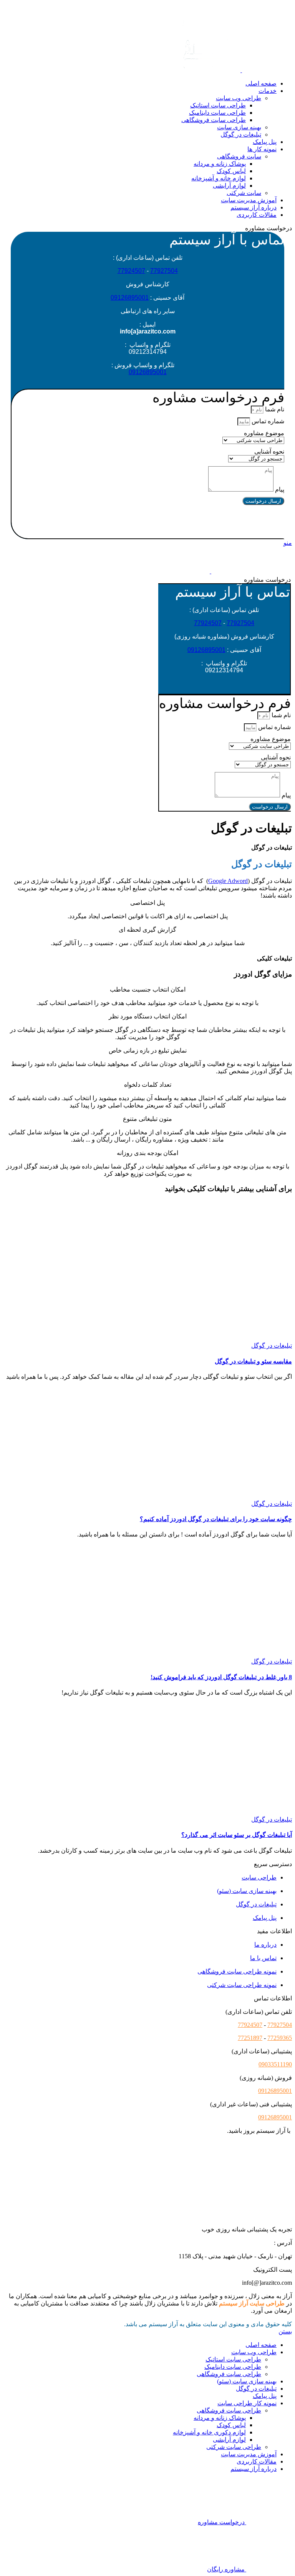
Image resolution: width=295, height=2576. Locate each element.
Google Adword (228, 881)
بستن (285, 2331)
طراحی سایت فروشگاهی (214, 120)
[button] (148, 521)
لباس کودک (231, 171)
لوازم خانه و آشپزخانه (219, 178)
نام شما (274, 409)
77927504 (164, 271)
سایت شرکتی (244, 193)
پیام (279, 489)
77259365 (280, 2038)
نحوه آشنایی (269, 451)
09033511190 (275, 2064)
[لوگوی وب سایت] (266, 70)
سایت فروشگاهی (239, 156)
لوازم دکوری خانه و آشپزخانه (209, 2432)
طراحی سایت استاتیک (218, 105)
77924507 (131, 271)
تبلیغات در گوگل (241, 134)
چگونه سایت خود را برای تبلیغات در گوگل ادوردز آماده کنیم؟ (216, 1519)
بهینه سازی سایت (239, 127)
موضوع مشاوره (264, 433)
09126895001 (130, 298)
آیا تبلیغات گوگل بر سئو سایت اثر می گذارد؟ (237, 1835)
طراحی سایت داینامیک (217, 113)
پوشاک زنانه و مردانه (220, 164)
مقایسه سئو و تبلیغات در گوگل (253, 1361)
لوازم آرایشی (229, 186)
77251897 (250, 2038)
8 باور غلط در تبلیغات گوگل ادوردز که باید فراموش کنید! (221, 1677)
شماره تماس (267, 421)
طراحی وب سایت (239, 98)
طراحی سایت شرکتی (234, 2447)
